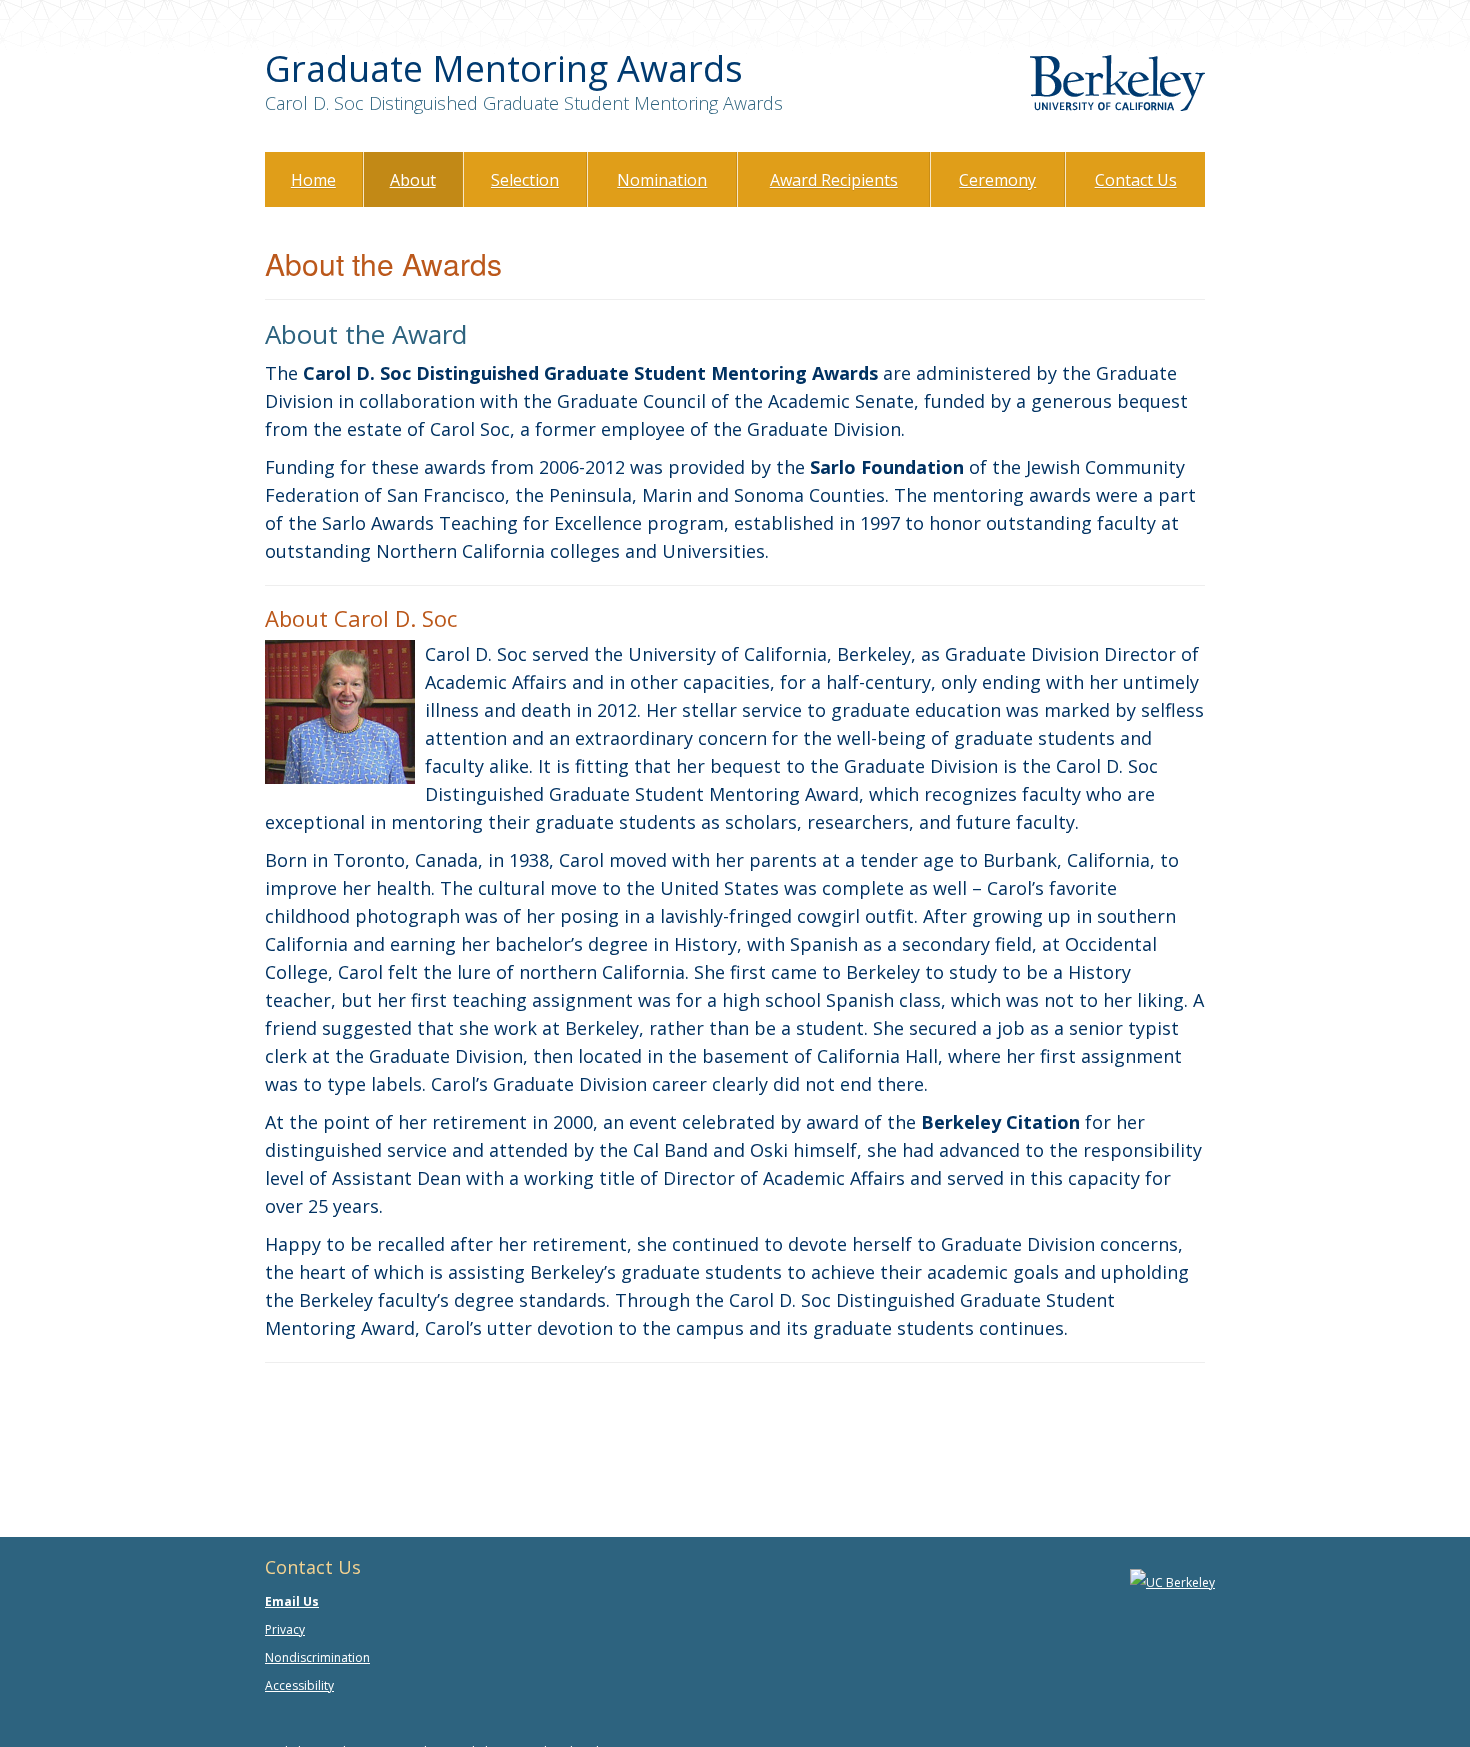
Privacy (285, 1629)
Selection (525, 180)
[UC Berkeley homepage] (1172, 1581)
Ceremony (997, 180)
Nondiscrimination (317, 1657)
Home (313, 180)
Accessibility (299, 1685)
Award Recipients (834, 180)
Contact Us (1136, 180)
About (413, 180)
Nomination (662, 180)
